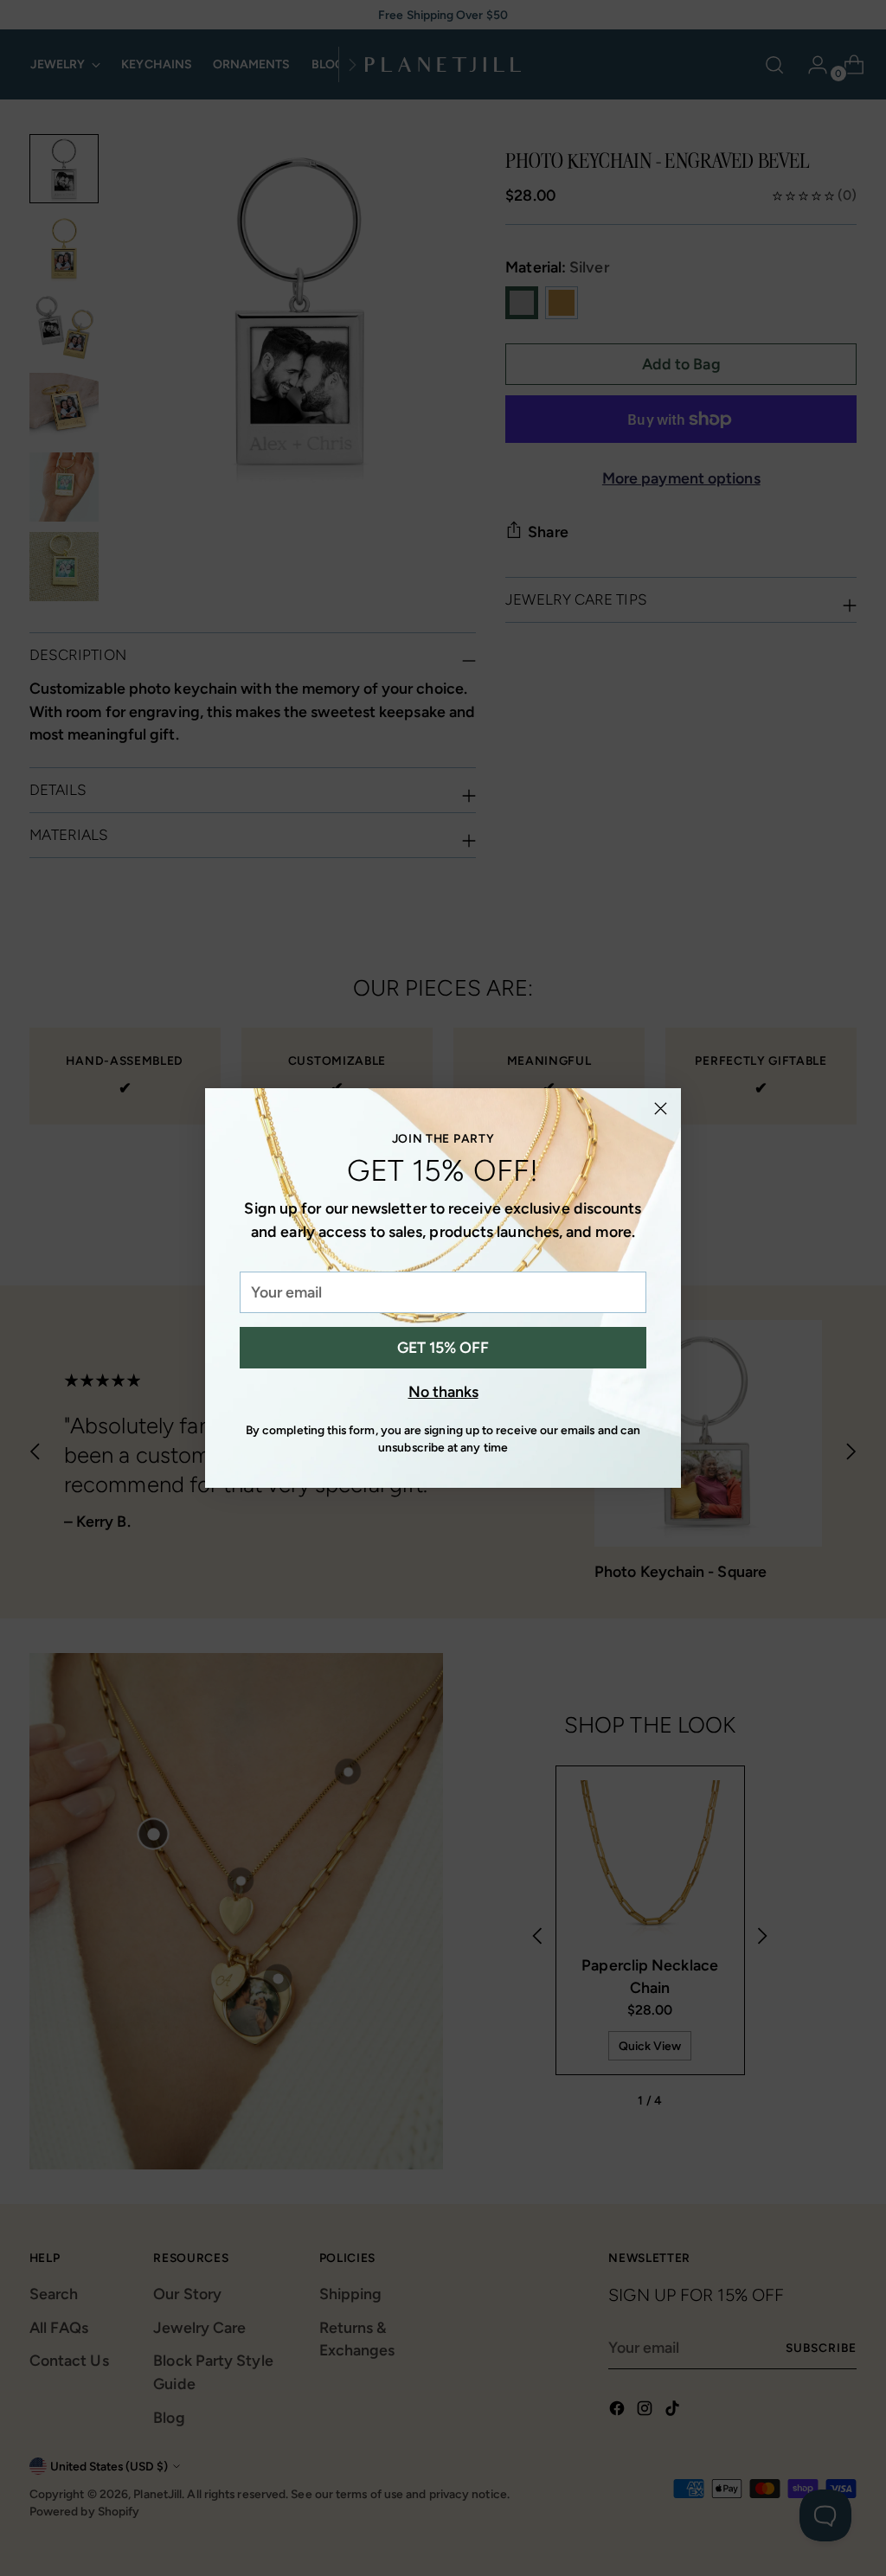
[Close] (661, 1109)
